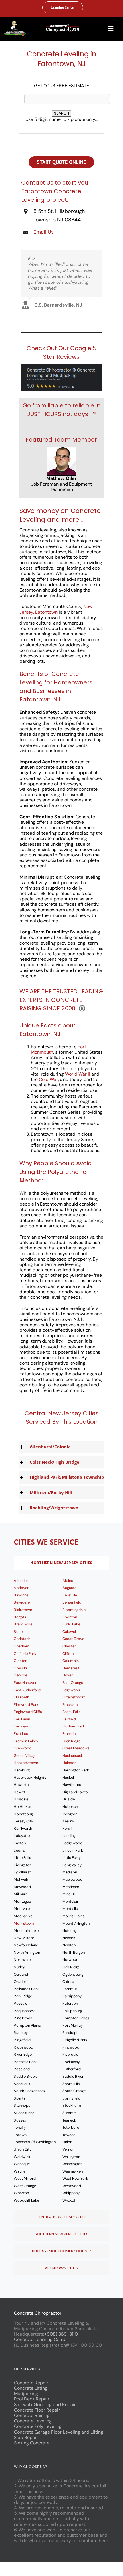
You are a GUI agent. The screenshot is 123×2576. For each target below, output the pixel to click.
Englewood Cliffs (28, 1712)
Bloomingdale (74, 1610)
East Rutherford (27, 1690)
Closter (20, 1661)
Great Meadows (76, 1748)
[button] (61, 1447)
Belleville (70, 1595)
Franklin (69, 1734)
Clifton (68, 1654)
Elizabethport (74, 1697)
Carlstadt (22, 1639)
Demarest (71, 1668)
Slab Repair (26, 2437)
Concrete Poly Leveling (38, 2426)
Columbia (71, 1661)
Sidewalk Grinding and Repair (45, 2405)
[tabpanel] (61, 1891)
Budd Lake (71, 1624)
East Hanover (25, 1683)
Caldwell (70, 1632)
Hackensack (73, 1756)
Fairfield (69, 1719)
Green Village (25, 1756)
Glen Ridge (71, 1741)
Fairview (21, 1726)
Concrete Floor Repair (37, 2410)
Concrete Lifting (31, 2388)
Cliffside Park (25, 1654)
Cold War (48, 1079)
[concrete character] (15, 23)
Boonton (70, 1617)
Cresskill (21, 1668)
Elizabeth (21, 1697)
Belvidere (22, 1602)
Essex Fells (72, 1712)
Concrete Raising (32, 2415)
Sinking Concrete (32, 2443)
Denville (20, 1675)
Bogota (20, 1617)
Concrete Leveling (33, 2421)
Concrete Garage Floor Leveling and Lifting (59, 2432)
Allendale (21, 1581)
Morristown (24, 1923)
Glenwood (22, 1748)
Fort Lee (21, 1734)
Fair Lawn (22, 1719)
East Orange (73, 1683)
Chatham (21, 1646)
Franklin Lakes (26, 1741)
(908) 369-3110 (61, 2334)
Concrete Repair (31, 2383)
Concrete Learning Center (41, 2339)
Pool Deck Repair (32, 2399)
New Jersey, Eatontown (56, 609)
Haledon (69, 1763)
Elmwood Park (26, 1705)
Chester (69, 1646)
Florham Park (74, 1726)
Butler (19, 1632)
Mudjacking (26, 2394)
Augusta (69, 1588)
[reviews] (61, 366)
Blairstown (23, 1610)
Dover (68, 1675)
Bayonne (21, 1595)
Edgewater (71, 1690)
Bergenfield (72, 1602)
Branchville (23, 1624)
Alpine (68, 1581)
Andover (21, 1588)
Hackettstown (26, 1763)
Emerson (70, 1705)
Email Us (43, 232)
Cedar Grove (73, 1639)
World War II (78, 1074)
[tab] (61, 1563)
